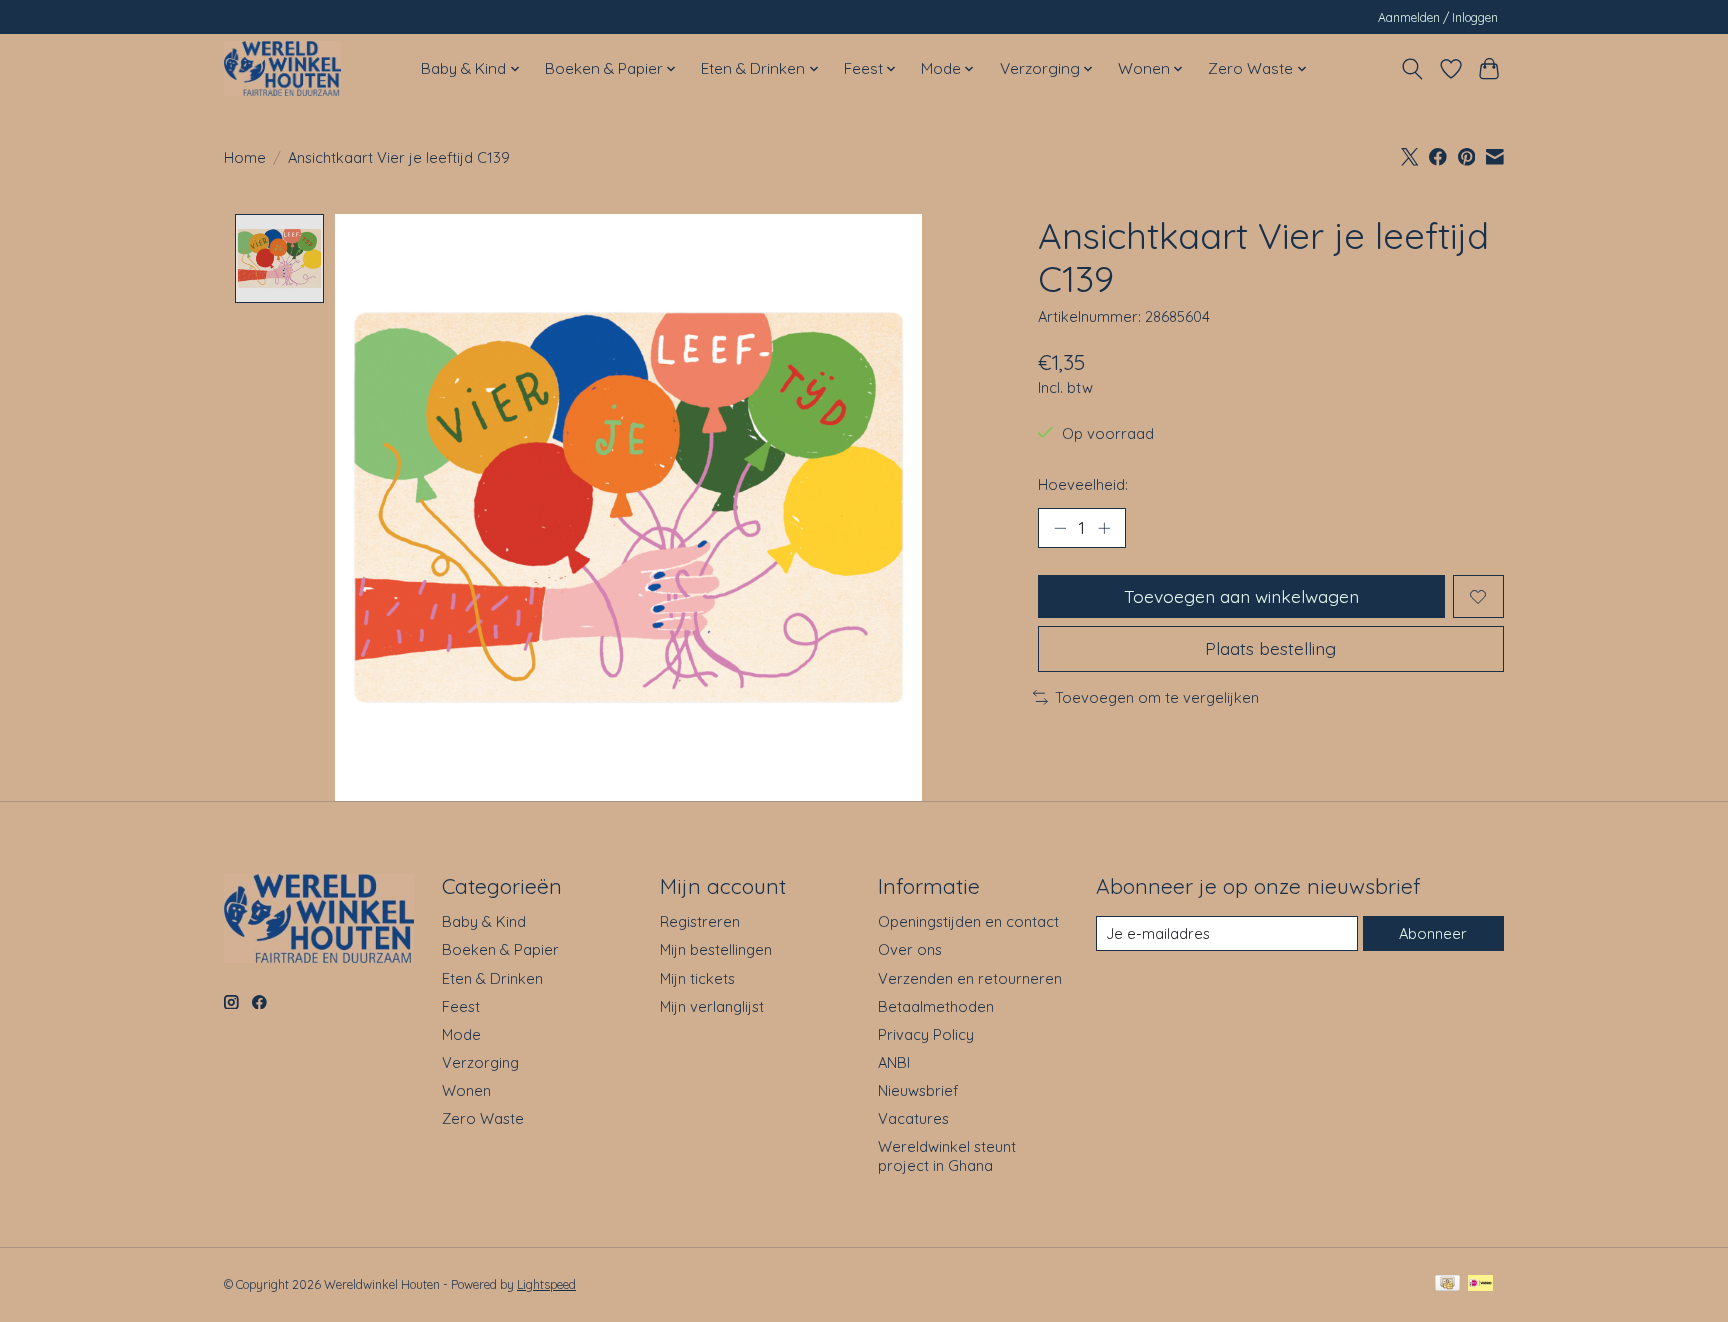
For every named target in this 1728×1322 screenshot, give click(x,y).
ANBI (894, 1062)
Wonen (466, 1090)
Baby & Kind (484, 921)
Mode (461, 1034)
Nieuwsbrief (918, 1090)
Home (245, 157)
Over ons (910, 949)
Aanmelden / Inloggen (1438, 17)
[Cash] (1447, 1284)
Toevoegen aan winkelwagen (1241, 596)
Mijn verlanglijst (712, 1006)
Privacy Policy (926, 1034)
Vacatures (913, 1118)
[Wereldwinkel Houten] (282, 68)
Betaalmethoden (936, 1006)
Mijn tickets (697, 978)
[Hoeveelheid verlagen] (1060, 528)
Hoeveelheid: (1083, 484)
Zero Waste (483, 1118)
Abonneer (1433, 933)
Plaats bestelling (1270, 648)
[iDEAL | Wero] (1480, 1284)
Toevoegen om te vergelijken (1157, 697)
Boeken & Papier (500, 949)
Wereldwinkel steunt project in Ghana (947, 1156)
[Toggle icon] (1412, 69)
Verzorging (480, 1062)
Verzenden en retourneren (970, 978)
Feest (461, 1006)
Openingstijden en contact (968, 921)
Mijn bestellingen (716, 949)
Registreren (700, 921)
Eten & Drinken (492, 978)
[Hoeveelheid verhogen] (1104, 528)
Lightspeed (546, 1284)
